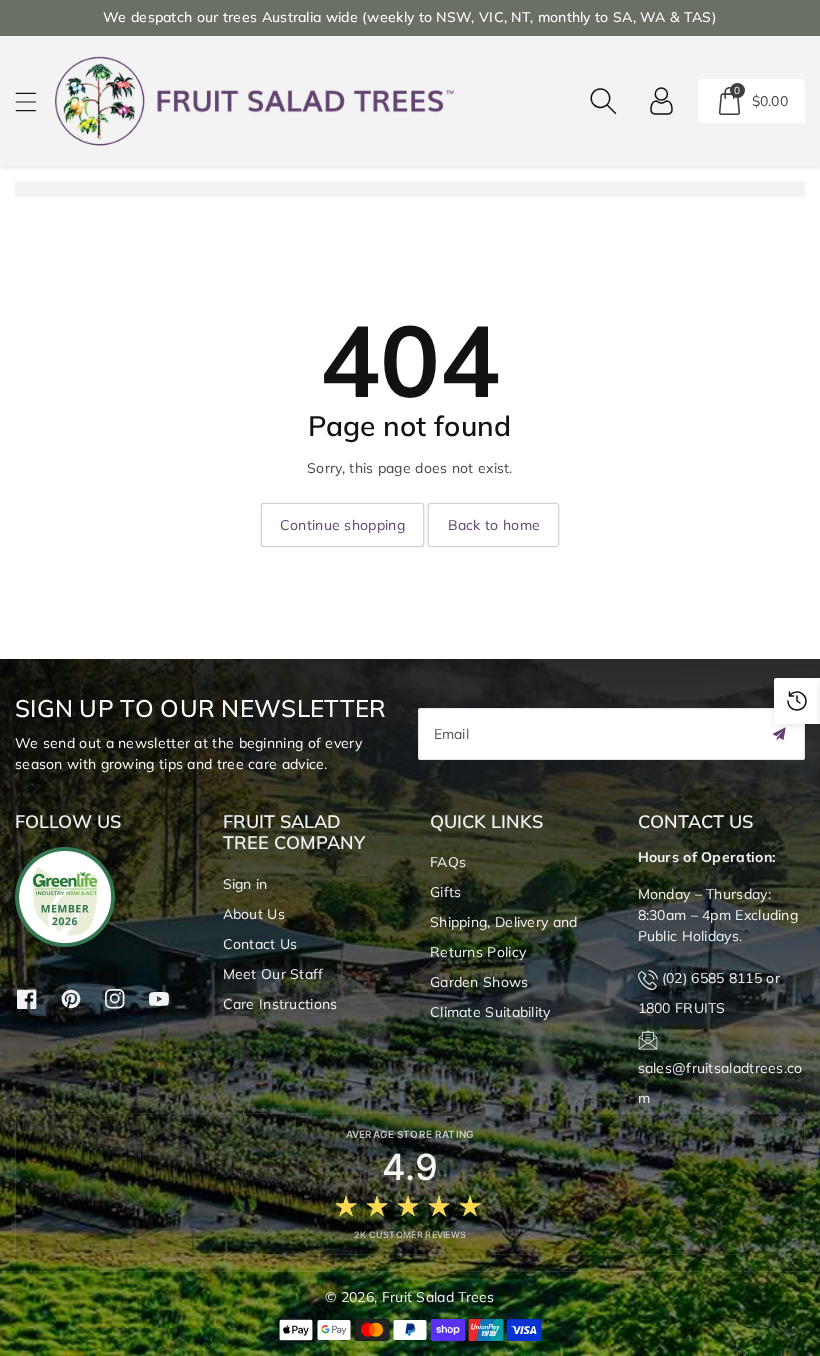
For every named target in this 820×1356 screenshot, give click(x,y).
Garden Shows (479, 982)
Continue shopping (342, 525)
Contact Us (260, 944)
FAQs (448, 862)
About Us (254, 914)
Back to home (494, 525)
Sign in (245, 884)
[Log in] (662, 101)
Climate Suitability (490, 1012)
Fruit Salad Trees (438, 1297)
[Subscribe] (779, 734)
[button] (35, 101)
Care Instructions (280, 1004)
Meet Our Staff (273, 974)
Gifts (446, 892)
